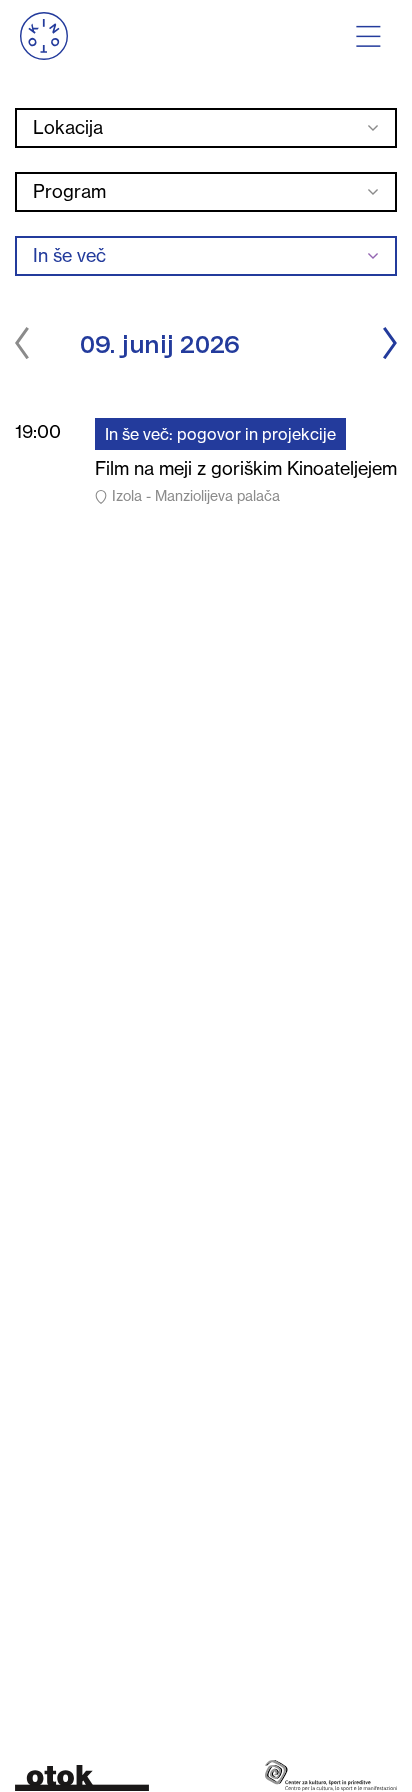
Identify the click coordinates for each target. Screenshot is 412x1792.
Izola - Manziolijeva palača (196, 496)
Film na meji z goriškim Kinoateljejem (246, 468)
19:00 (38, 431)
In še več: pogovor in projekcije (220, 434)
